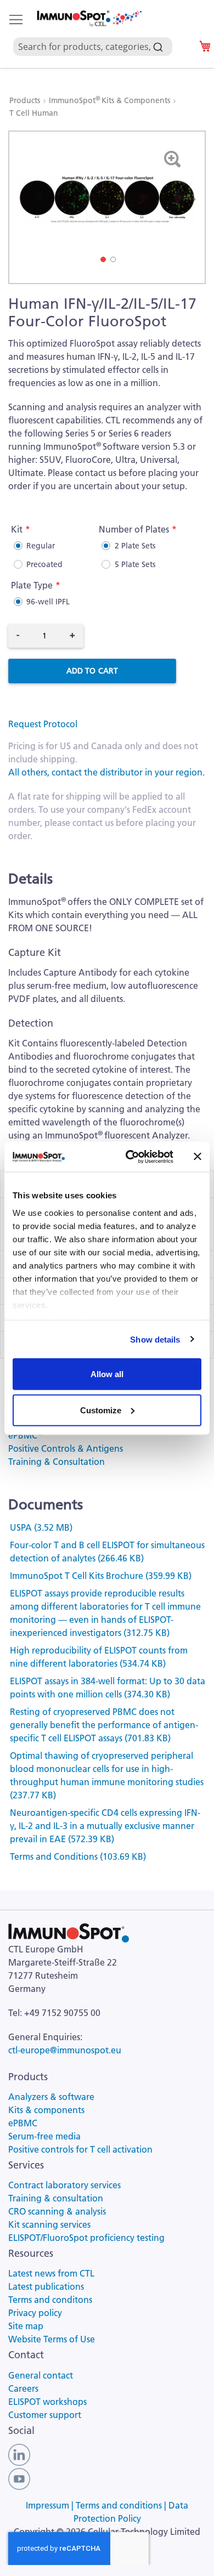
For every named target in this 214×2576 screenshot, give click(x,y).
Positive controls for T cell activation (80, 2149)
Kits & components (46, 2110)
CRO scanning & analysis (57, 2211)
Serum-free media (44, 2136)
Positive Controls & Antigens (66, 1448)
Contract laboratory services (64, 2185)
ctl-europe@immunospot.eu (65, 2050)
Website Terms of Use (52, 2339)
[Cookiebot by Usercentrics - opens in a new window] (130, 1157)
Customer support (45, 2415)
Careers (23, 2388)
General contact (41, 2375)
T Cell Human (34, 113)
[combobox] (98, 34)
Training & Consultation (57, 1462)
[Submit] (158, 44)
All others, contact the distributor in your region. (106, 772)
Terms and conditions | (122, 2505)
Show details (155, 1339)
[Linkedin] (19, 2454)
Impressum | (51, 2505)
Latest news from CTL (51, 2273)
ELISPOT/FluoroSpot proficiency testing (86, 2238)
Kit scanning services (49, 2224)
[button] (189, 199)
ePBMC (25, 1435)
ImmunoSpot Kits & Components (111, 100)
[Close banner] (198, 1157)
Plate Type (32, 585)
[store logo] (89, 19)
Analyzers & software (51, 2097)
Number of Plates (134, 529)
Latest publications (46, 2286)
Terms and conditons (50, 2300)
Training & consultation (56, 2198)
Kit (17, 529)
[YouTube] (19, 2478)
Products (26, 100)
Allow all (107, 1374)
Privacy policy (35, 2313)
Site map (26, 2326)
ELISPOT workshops (47, 2402)
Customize (101, 1410)
